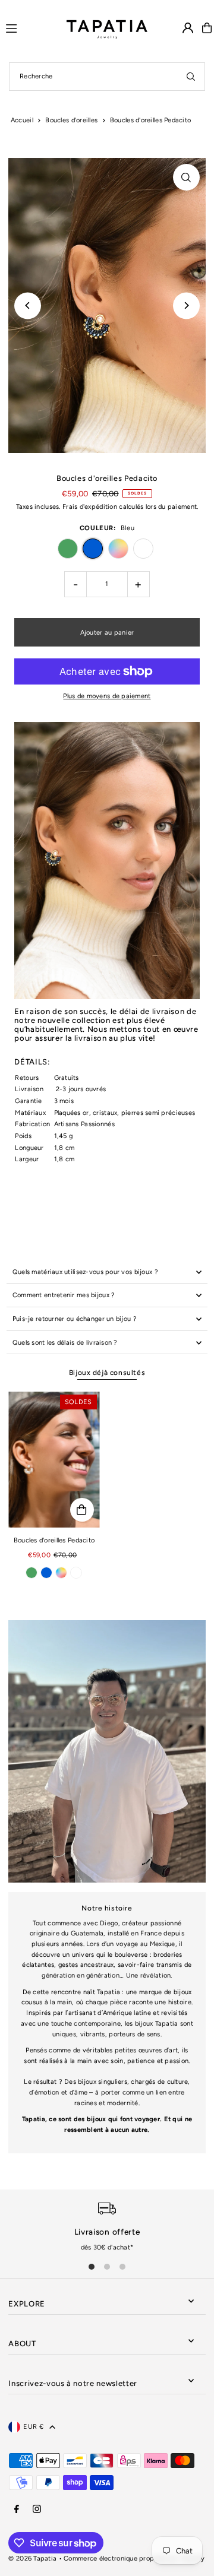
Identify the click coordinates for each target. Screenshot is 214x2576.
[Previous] (28, 305)
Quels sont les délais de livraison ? (65, 1343)
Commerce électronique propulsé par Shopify (134, 2558)
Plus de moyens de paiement (107, 696)
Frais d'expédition (90, 507)
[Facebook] (17, 2510)
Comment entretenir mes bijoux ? (64, 1295)
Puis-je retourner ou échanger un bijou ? (75, 1319)
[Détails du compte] (188, 28)
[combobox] (107, 77)
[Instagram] (37, 2510)
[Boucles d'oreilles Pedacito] (54, 1460)
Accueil (22, 120)
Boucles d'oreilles (71, 120)
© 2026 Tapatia (33, 2558)
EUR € (33, 2427)
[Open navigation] (31, 27)
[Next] (186, 305)
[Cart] (207, 28)
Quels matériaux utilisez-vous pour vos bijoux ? (85, 1272)
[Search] (191, 77)
